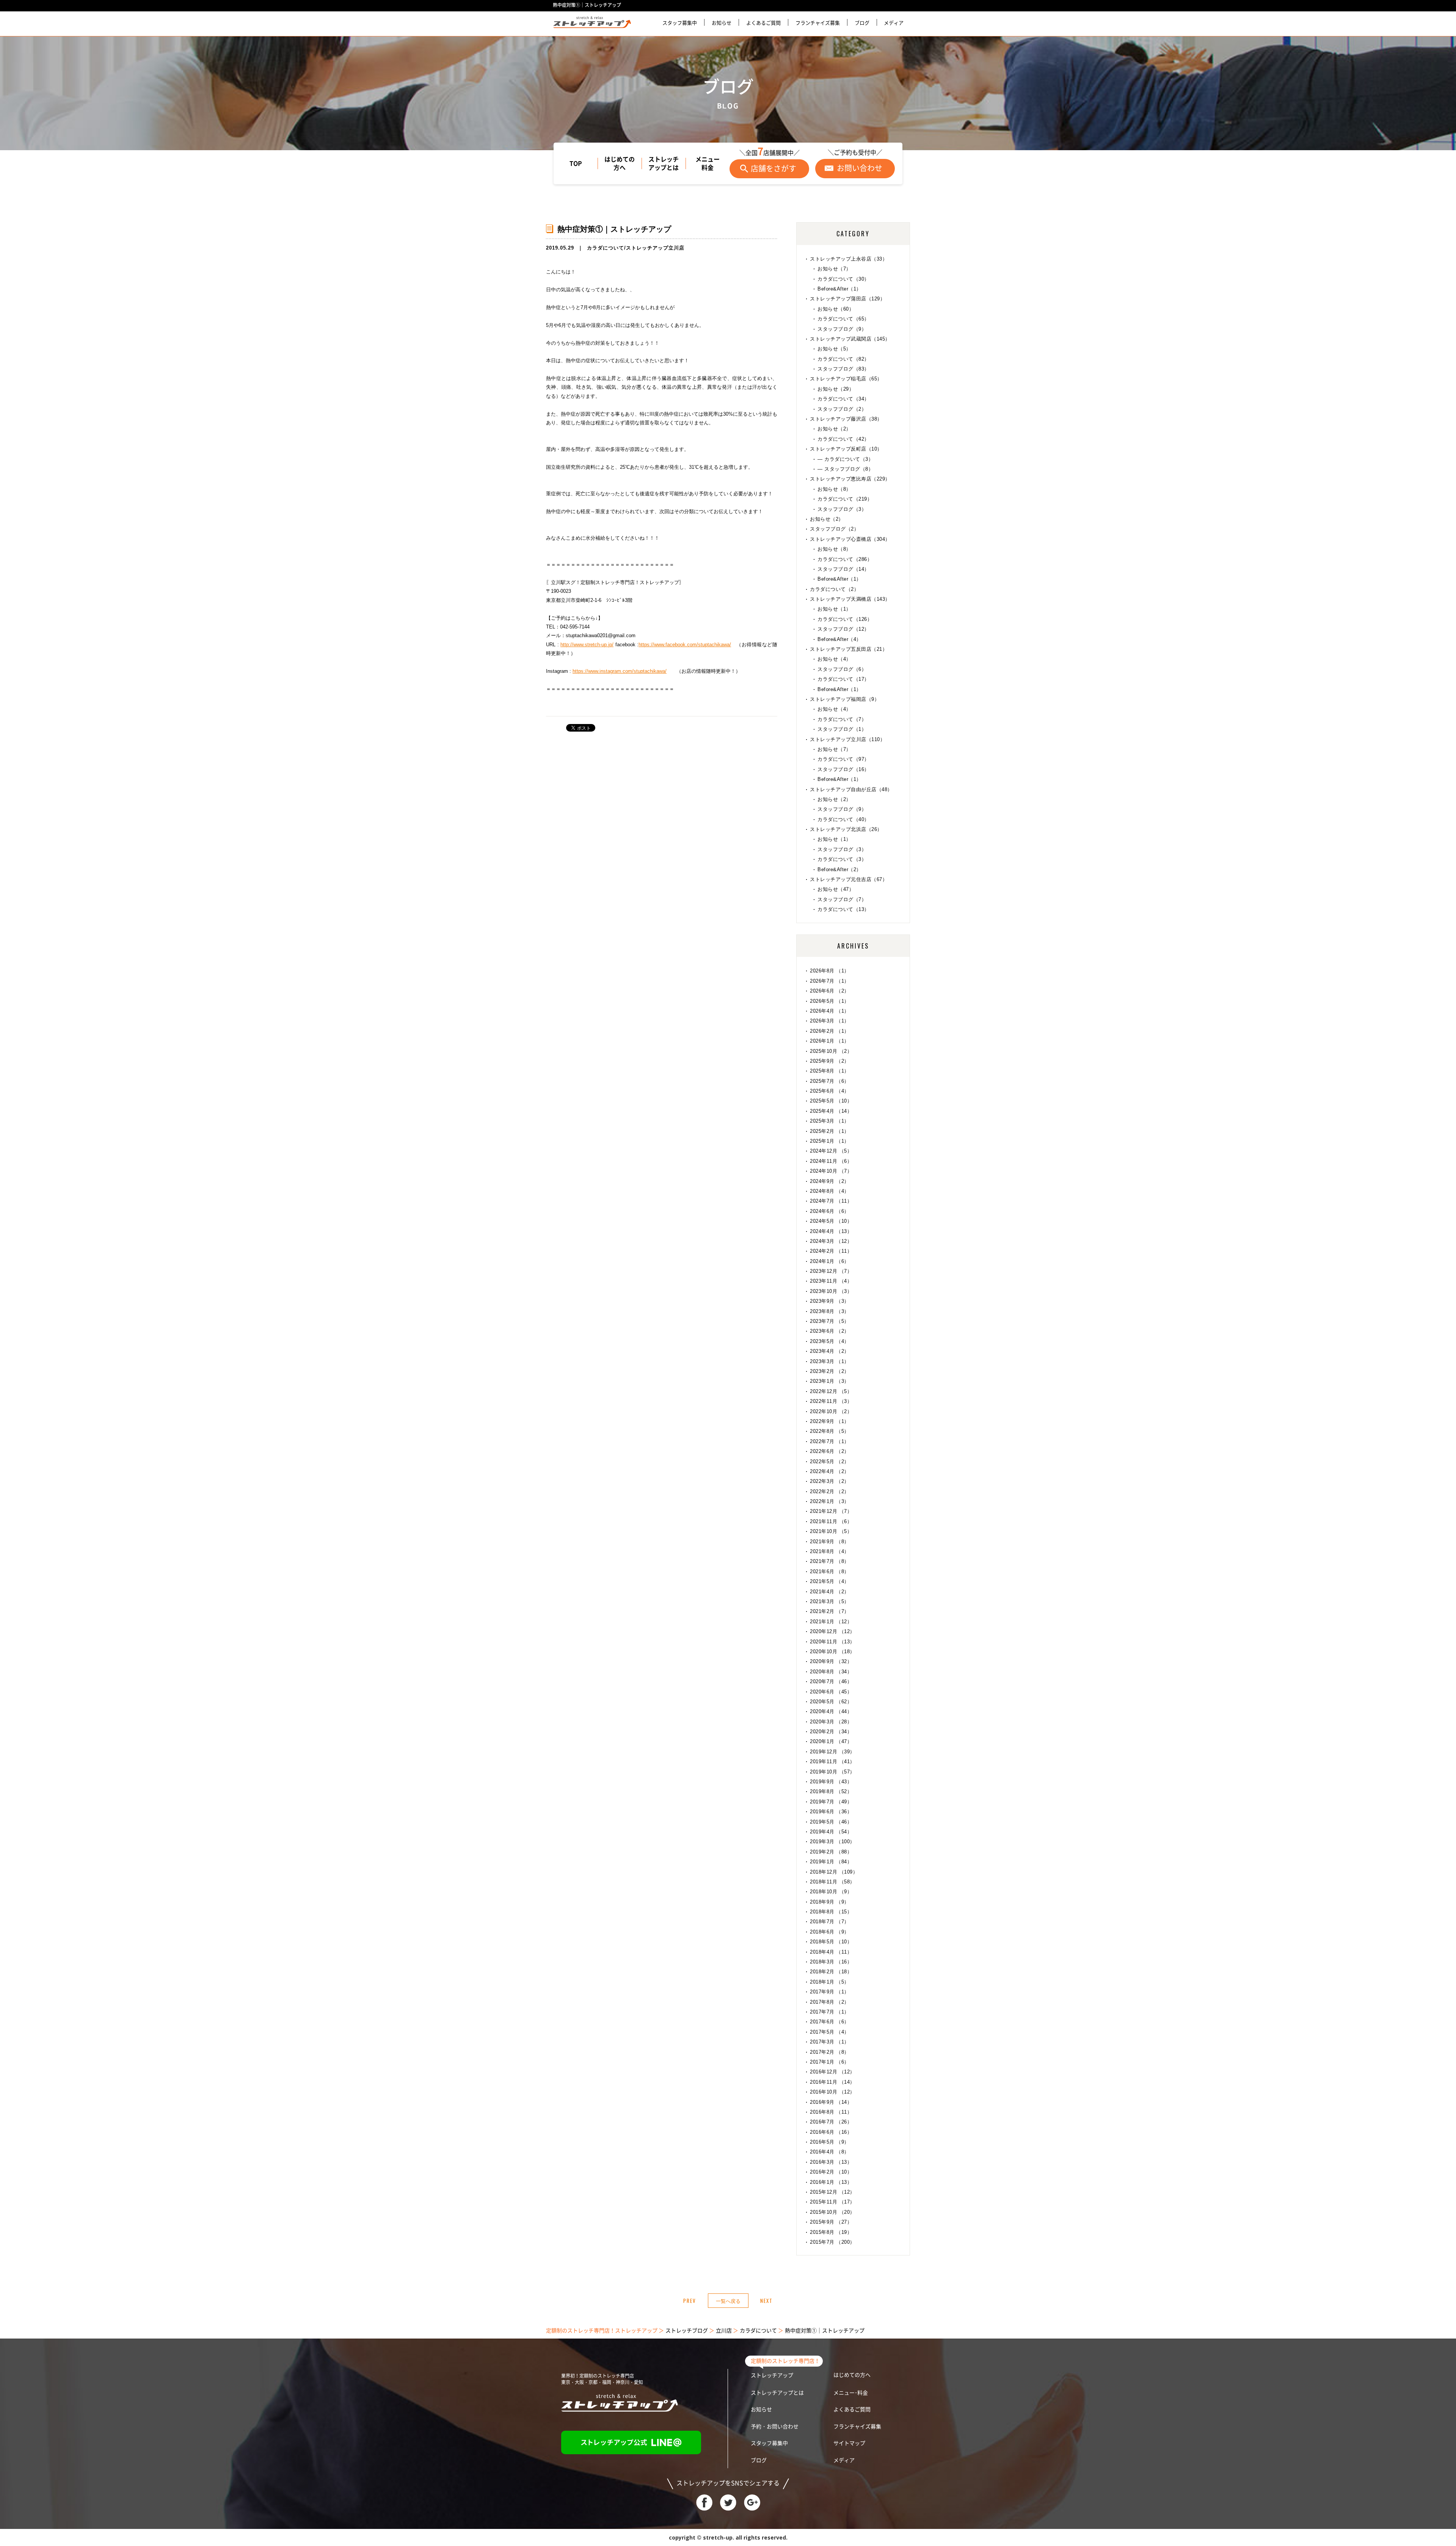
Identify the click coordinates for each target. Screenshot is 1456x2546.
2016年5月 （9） (830, 2142)
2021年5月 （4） (830, 1581)
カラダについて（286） (845, 559)
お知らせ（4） (834, 659)
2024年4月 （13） (831, 1231)
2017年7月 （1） (830, 2012)
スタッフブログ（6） (842, 669)
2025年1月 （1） (830, 1141)
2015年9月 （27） (831, 2222)
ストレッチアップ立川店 (655, 248)
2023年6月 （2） (830, 1331)
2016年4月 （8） (830, 2152)
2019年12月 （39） (832, 1752)
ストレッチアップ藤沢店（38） (846, 419)
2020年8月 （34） (831, 1672)
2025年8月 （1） (830, 1071)
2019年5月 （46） (831, 1822)
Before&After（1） (839, 289)
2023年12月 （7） (831, 1271)
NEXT (766, 2301)
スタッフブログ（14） (843, 569)
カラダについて (606, 248)
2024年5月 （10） (831, 1221)
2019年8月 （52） (831, 1791)
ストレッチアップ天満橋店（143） (850, 599)
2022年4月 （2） (830, 1471)
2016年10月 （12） (832, 2092)
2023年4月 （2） (830, 1351)
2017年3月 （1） (830, 2042)
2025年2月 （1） (830, 1131)
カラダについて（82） (843, 359)
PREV (690, 2301)
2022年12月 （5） (831, 1391)
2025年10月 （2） (831, 1051)
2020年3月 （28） (831, 1722)
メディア (894, 23)
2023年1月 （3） (830, 1381)
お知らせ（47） (836, 889)
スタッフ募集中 (680, 23)
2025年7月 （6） (830, 1081)
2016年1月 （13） (831, 2182)
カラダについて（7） (842, 719)
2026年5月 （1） (830, 1001)
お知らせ (722, 23)
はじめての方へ (620, 163)
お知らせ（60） (836, 309)
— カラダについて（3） (845, 459)
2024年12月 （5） (831, 1151)
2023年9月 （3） (830, 1301)
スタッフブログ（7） (842, 899)
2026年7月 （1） (830, 981)
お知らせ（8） (834, 489)
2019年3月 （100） (832, 1842)
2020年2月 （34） (831, 1732)
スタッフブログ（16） (843, 769)
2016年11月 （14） (832, 2082)
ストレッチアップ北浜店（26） (846, 829)
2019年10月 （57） (832, 1772)
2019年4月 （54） (831, 1832)
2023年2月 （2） (830, 1371)
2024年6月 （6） (830, 1211)
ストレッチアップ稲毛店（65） (846, 379)
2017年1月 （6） (830, 2062)
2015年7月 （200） (832, 2242)
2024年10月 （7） (831, 1171)
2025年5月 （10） (831, 1101)
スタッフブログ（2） (842, 409)
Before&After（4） (839, 639)
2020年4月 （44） (831, 1711)
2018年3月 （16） (831, 1962)
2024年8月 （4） (830, 1191)
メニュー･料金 (851, 2393)
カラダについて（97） (843, 759)
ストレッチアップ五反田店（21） (849, 649)
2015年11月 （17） (832, 2202)
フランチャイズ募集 (818, 23)
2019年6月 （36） (831, 1812)
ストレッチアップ (772, 2375)
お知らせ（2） (834, 429)
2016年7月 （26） (831, 2122)
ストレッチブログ (687, 2331)
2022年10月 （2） (831, 1411)
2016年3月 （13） (831, 2162)
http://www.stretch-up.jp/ (587, 645)
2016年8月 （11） (831, 2112)
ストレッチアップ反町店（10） (846, 449)
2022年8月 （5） (830, 1431)
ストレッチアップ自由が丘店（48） (851, 789)
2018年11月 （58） (832, 1882)
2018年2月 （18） (831, 1972)
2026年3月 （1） (830, 1021)
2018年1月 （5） (830, 1982)
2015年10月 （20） (832, 2212)
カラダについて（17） (843, 679)
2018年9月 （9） (830, 1902)
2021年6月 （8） (830, 1571)
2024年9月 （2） (830, 1181)
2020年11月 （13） (832, 1642)
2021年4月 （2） (830, 1592)
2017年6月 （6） (830, 2022)
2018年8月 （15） (831, 1912)
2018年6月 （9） (830, 1932)
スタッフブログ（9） (842, 329)
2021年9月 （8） (830, 1542)
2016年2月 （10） (831, 2172)
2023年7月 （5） (830, 1321)
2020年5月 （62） (831, 1702)
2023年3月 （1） (830, 1361)
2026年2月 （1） (830, 1031)
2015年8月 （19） (831, 2232)
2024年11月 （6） (831, 1161)
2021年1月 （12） (831, 1622)
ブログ (862, 23)
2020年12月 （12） (832, 1631)
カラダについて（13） (843, 909)
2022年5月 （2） (830, 1461)
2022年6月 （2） (830, 1451)
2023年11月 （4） (831, 1281)
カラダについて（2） (834, 589)
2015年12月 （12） (832, 2192)
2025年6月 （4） (830, 1091)
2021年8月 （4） (830, 1551)
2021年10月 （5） (831, 1531)
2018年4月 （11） (831, 1952)
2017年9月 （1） (830, 1992)
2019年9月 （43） (831, 1782)
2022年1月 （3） (830, 1501)
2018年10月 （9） (831, 1892)
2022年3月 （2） (830, 1481)
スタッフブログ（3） (842, 509)
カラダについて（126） (845, 619)
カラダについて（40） (843, 819)
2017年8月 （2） (830, 2002)
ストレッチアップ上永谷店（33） (849, 259)
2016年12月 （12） (832, 2072)
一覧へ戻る (728, 2301)
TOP (576, 163)
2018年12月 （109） (834, 1872)
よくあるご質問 (763, 23)
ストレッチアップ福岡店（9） (845, 699)
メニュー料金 (708, 163)
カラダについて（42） (843, 439)
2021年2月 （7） (830, 1611)
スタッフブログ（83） (843, 369)
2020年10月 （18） (832, 1652)
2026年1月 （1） (830, 1041)
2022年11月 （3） (831, 1401)
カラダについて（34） (843, 399)
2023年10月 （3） (831, 1291)
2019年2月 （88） (831, 1852)
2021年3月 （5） (830, 1601)
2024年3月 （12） (831, 1241)
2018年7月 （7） (830, 1922)
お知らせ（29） (836, 389)
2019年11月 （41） (832, 1761)
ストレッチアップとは (664, 163)
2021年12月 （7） (831, 1511)
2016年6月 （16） (831, 2132)
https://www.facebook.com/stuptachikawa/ (685, 645)
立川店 (724, 2331)
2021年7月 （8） (830, 1561)
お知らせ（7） (834, 269)
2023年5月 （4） (830, 1341)
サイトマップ (849, 2443)
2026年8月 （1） (830, 971)
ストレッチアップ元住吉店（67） (849, 879)
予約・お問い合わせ (775, 2427)
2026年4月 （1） (830, 1011)
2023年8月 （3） (830, 1311)
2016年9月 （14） (831, 2102)
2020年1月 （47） (831, 1741)
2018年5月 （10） (831, 1942)
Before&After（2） (839, 869)
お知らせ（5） (834, 349)
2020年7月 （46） (831, 1681)
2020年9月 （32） (831, 1661)
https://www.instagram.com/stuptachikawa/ (620, 671)
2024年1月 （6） (830, 1261)
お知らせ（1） (834, 609)
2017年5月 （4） (830, 2032)
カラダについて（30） (843, 279)
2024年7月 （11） (831, 1201)
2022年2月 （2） (830, 1491)
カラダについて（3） (842, 859)
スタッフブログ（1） (842, 729)
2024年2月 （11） (831, 1251)
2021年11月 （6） (831, 1521)
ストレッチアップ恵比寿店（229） (850, 479)
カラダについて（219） (845, 499)
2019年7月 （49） (831, 1802)
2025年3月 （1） (830, 1121)
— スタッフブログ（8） (845, 469)
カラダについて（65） (843, 319)
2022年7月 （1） (830, 1441)
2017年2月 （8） (830, 2052)
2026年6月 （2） (830, 991)
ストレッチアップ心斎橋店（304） (850, 539)
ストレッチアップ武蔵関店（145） (850, 339)
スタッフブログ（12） (843, 629)
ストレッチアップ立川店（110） (847, 739)
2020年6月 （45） (831, 1692)
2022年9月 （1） (830, 1421)
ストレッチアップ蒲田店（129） (847, 299)
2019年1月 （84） (831, 1862)
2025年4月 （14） (831, 1111)
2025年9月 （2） (830, 1061)
